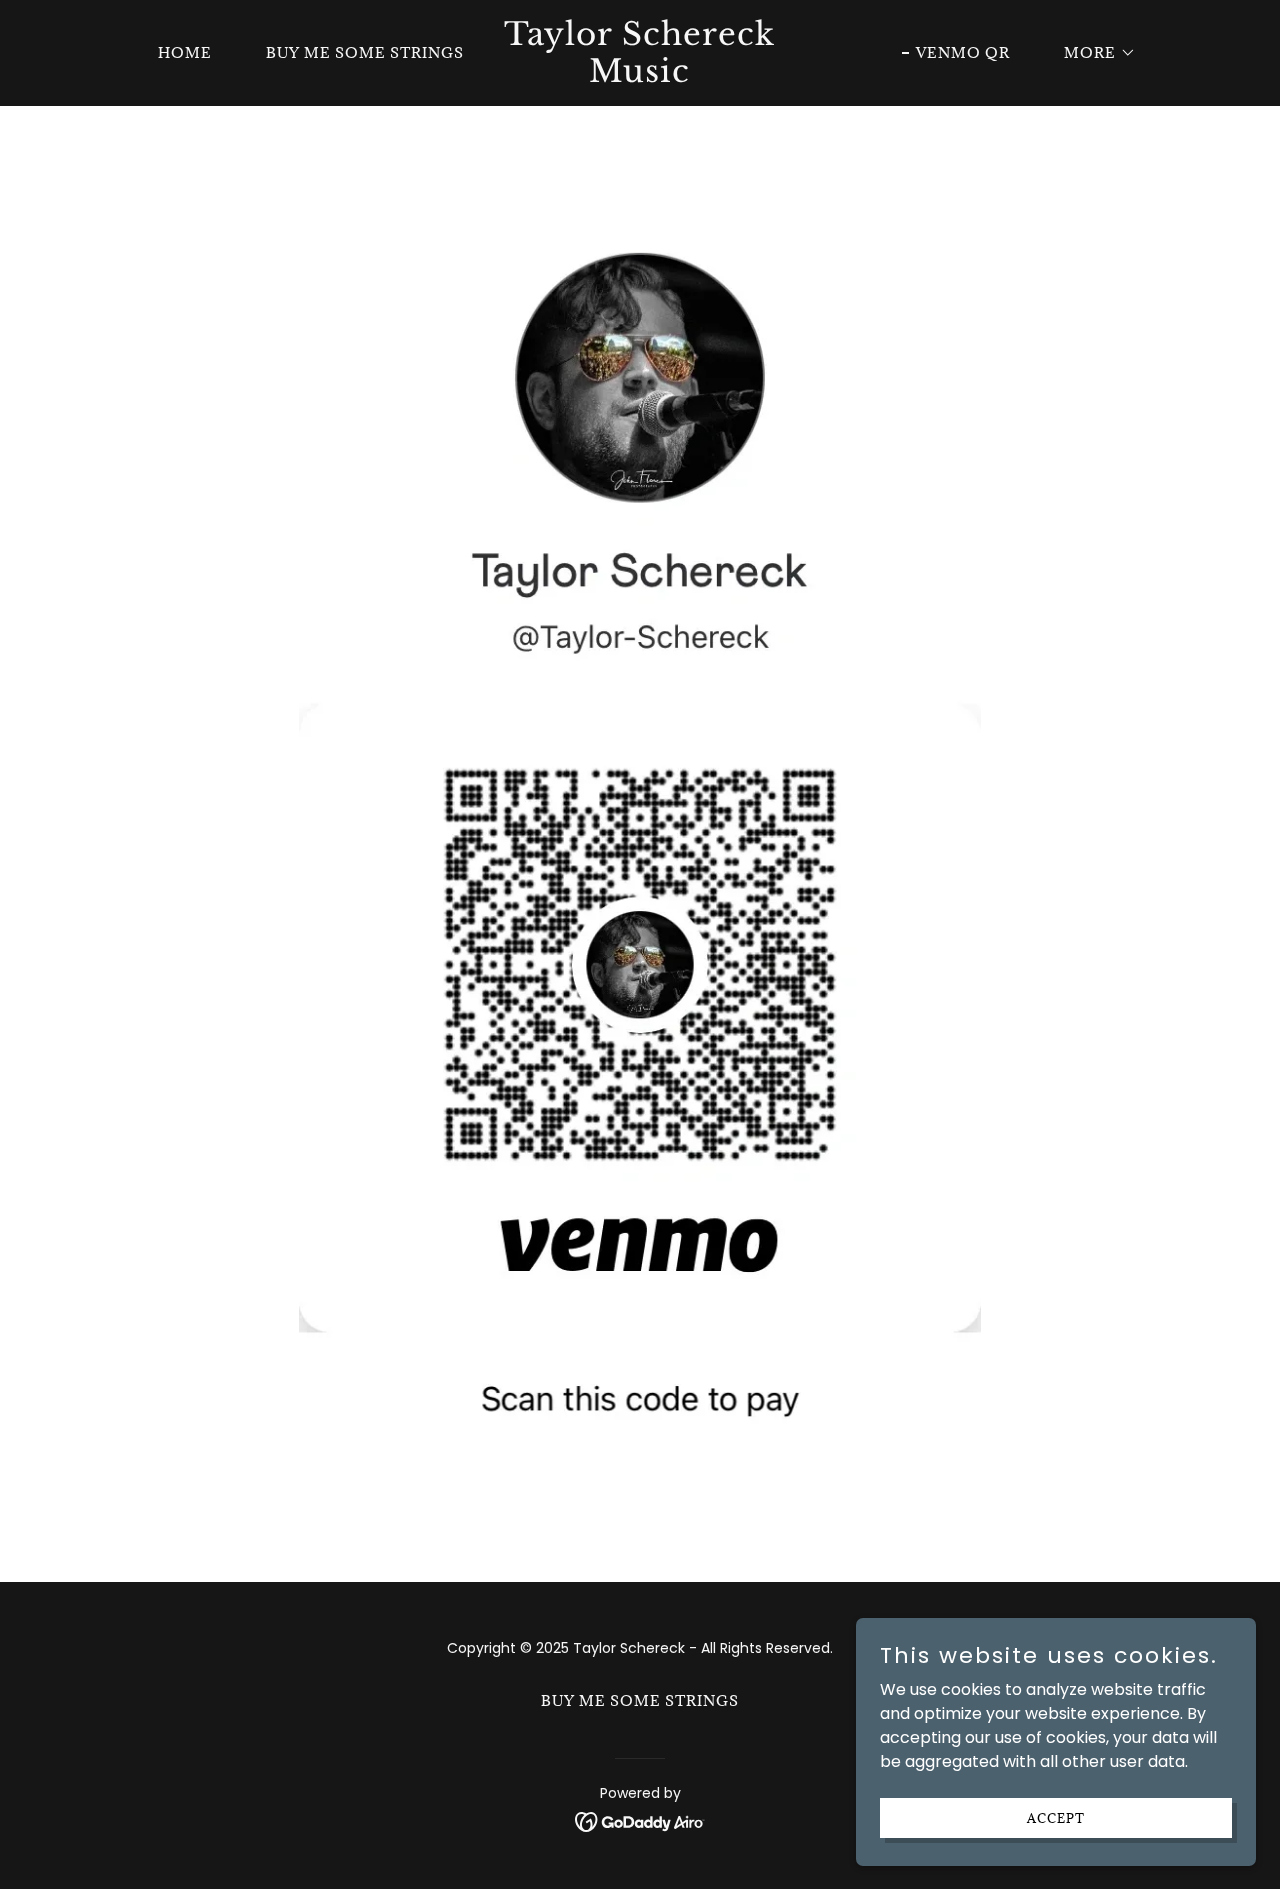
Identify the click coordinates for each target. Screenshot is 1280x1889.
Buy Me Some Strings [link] (365, 52)
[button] (1093, 53)
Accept (1056, 1817)
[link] (640, 76)
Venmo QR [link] (963, 52)
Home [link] (185, 52)
